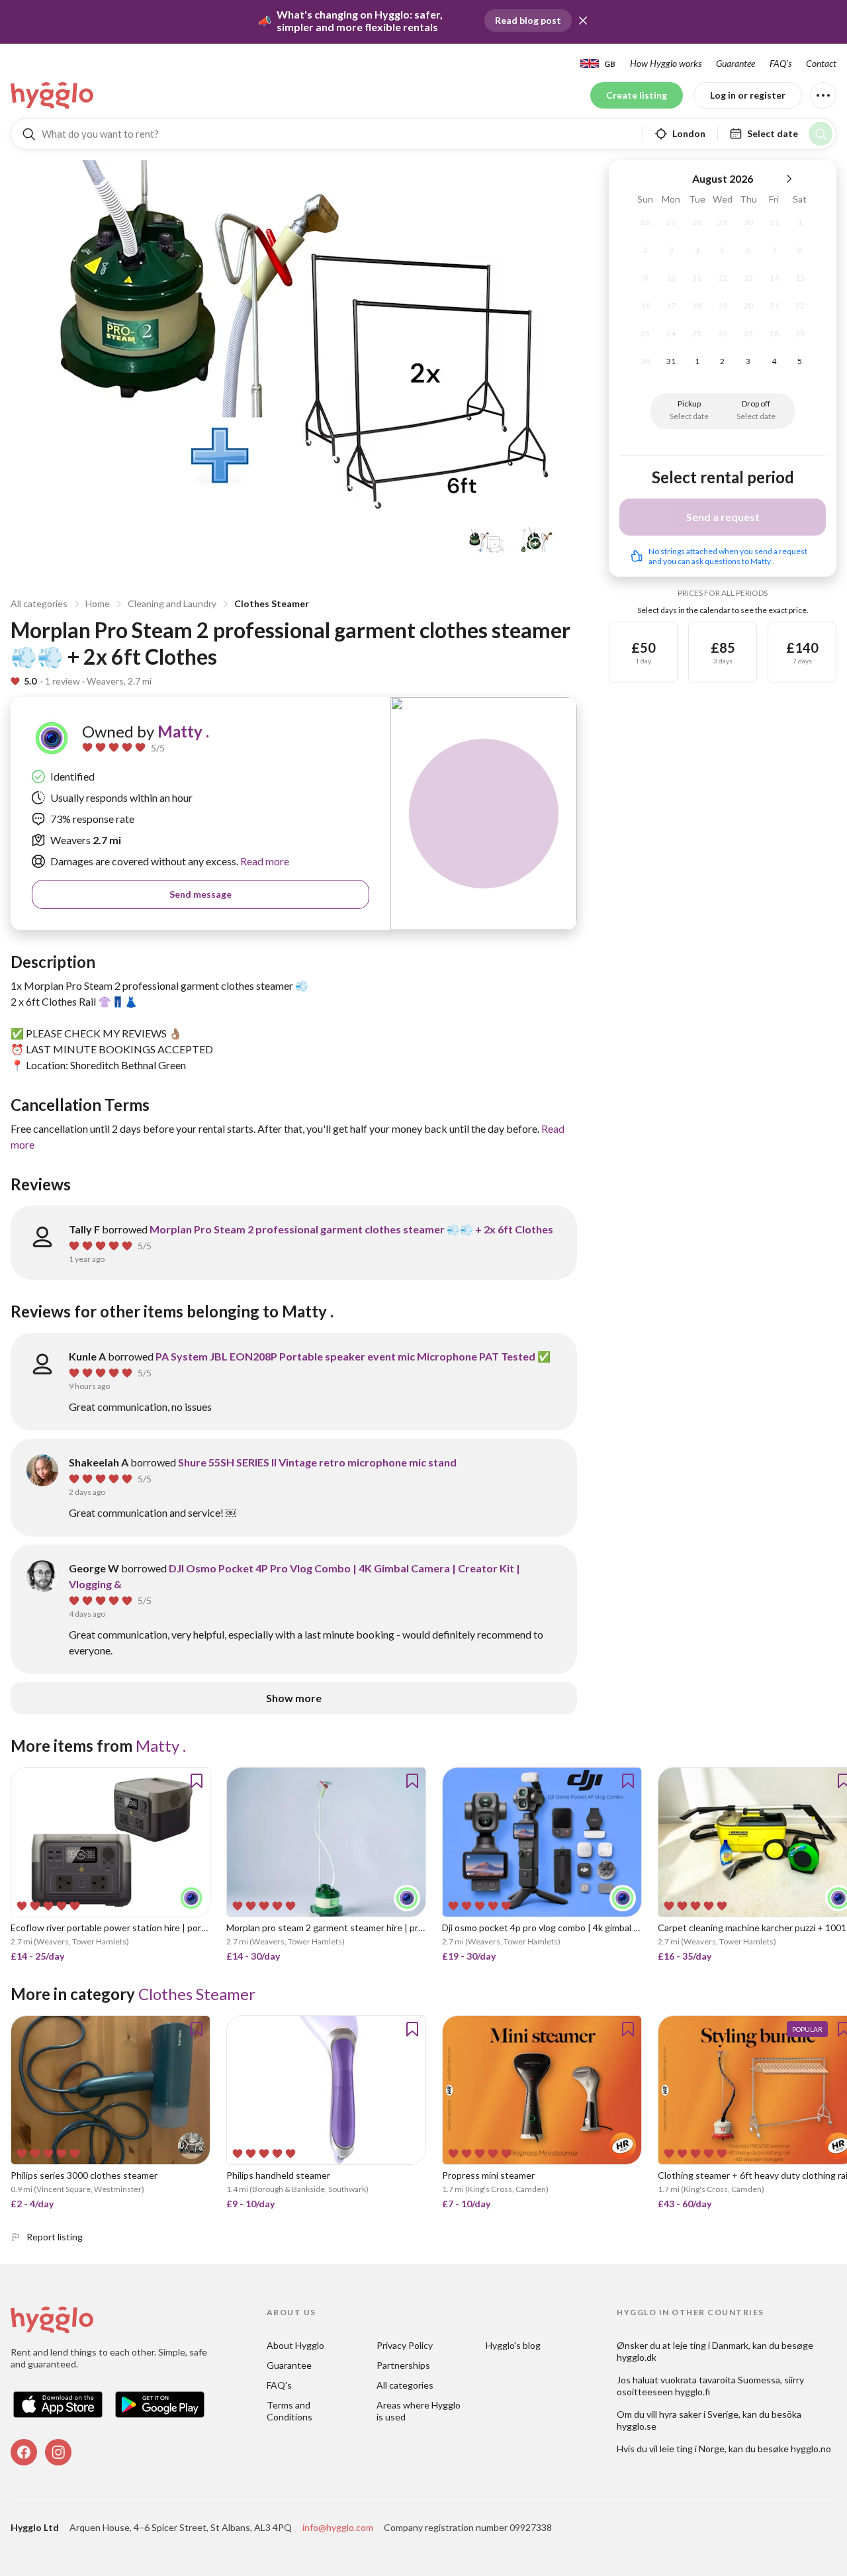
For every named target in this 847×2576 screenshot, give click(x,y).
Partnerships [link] (403, 2365)
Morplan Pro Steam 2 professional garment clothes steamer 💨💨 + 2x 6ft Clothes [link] (351, 1229)
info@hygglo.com (338, 2527)
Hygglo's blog (513, 2345)
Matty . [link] (183, 731)
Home (98, 603)
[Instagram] (58, 2452)
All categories (39, 603)
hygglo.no (811, 2449)
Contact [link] (821, 63)
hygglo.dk (637, 2357)
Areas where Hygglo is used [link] (420, 2411)
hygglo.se (637, 2426)
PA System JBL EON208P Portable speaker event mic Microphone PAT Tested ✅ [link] (353, 1356)
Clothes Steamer (272, 603)
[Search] (821, 134)
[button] (583, 21)
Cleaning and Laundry (172, 603)
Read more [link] (264, 861)
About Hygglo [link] (295, 2345)
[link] (53, 95)
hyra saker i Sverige (699, 2414)
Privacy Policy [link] (405, 2345)
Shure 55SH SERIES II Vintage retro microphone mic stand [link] (317, 1462)
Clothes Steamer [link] (197, 1994)
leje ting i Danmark (711, 2345)
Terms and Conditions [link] (290, 2411)
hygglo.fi (692, 2392)
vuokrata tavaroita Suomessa (720, 2380)
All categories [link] (405, 2385)
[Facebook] (24, 2452)
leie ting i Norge (692, 2449)
